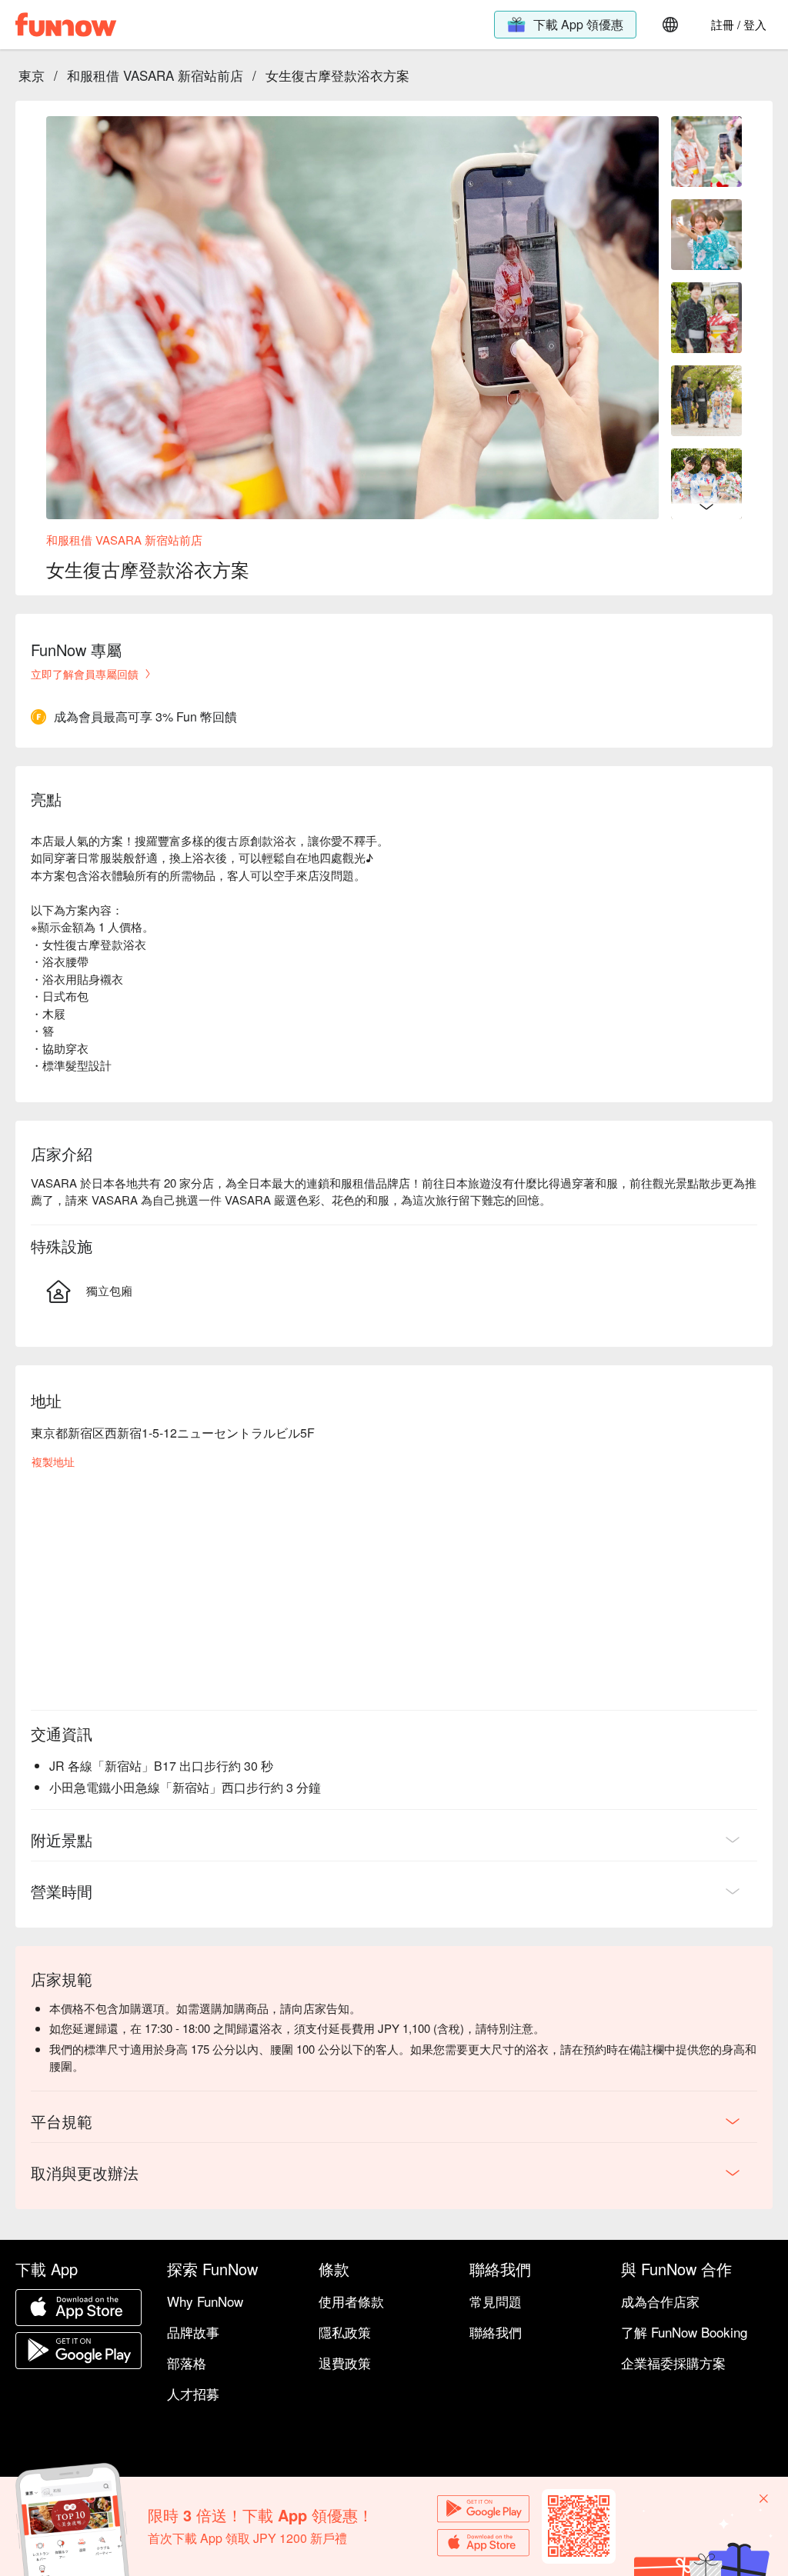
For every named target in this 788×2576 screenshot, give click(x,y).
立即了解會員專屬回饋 (85, 674)
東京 (32, 75)
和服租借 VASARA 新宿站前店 (155, 75)
